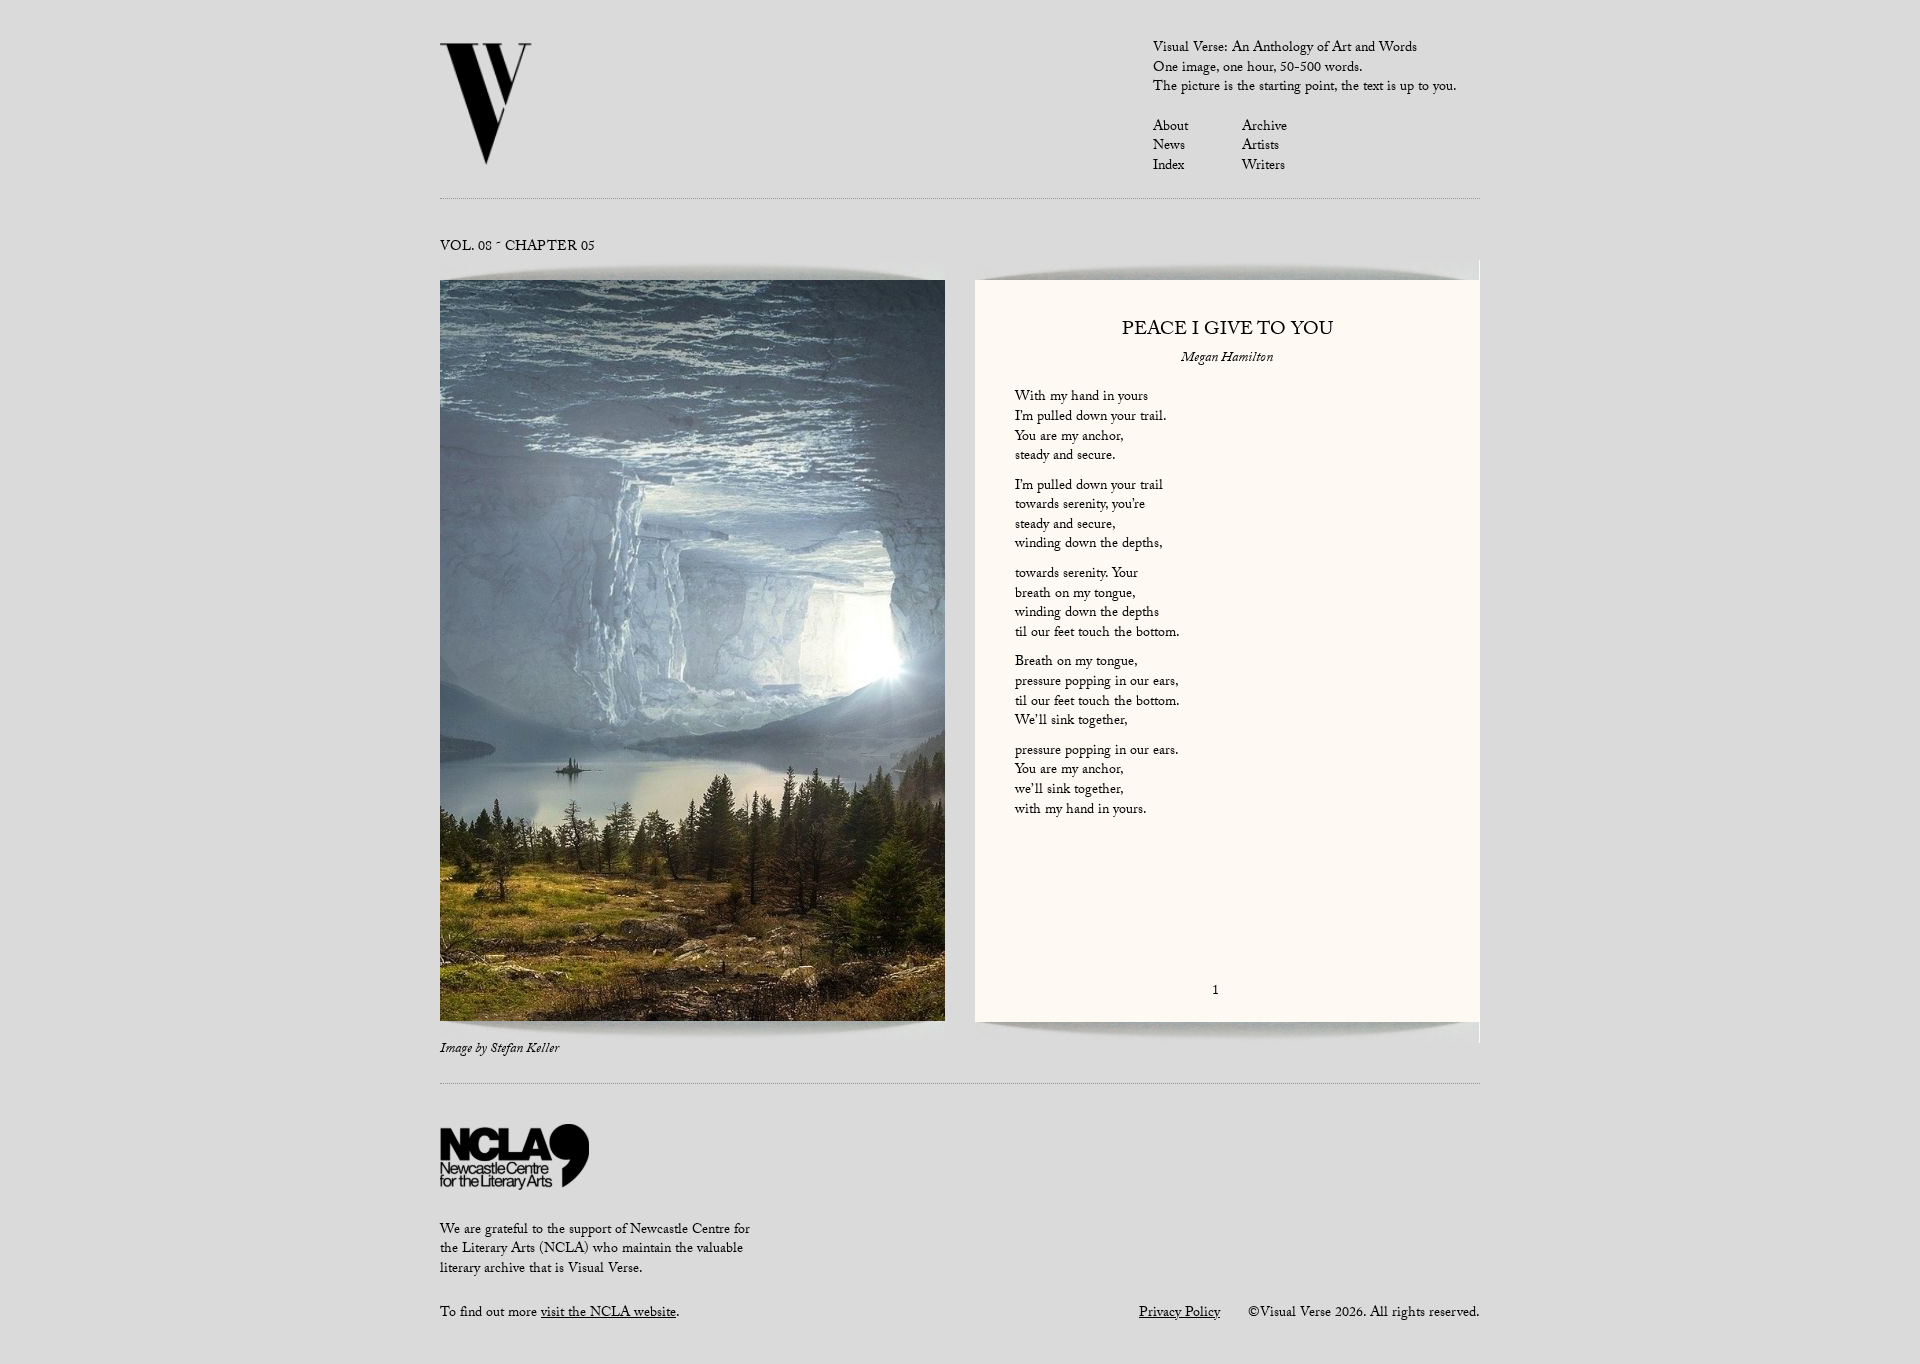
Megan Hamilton (1227, 359)
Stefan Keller (524, 1050)
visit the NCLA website (608, 1314)
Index (1168, 167)
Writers (1263, 167)
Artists (1260, 147)
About (1170, 128)
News (1169, 147)
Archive (1264, 128)
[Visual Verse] (486, 106)
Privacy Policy (1179, 1314)
